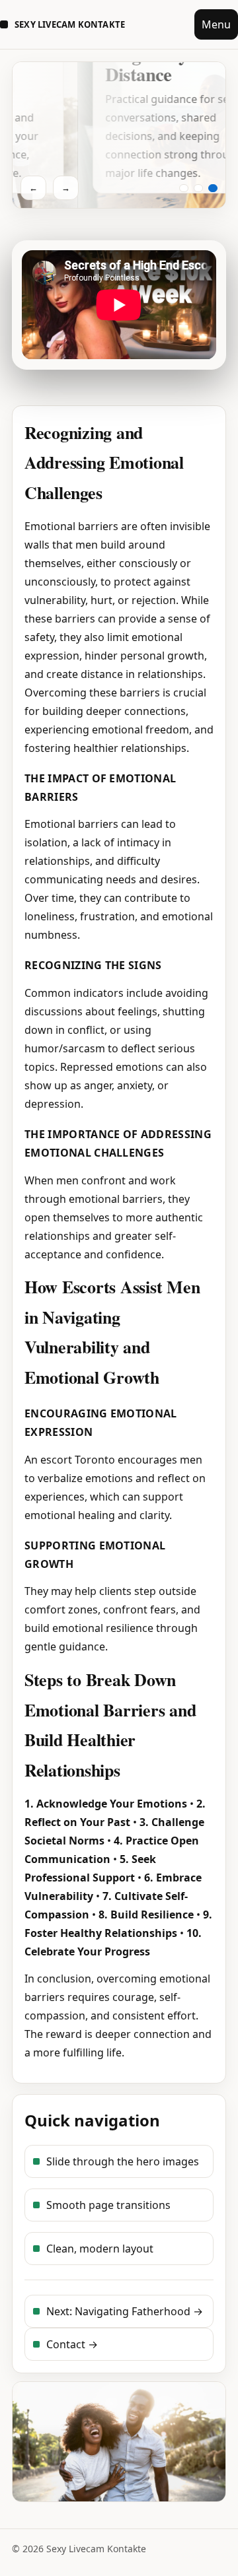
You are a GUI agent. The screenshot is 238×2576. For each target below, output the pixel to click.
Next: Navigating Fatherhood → (125, 2311)
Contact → (72, 2344)
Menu (216, 24)
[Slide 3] (213, 188)
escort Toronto (78, 1460)
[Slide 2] (198, 188)
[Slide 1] (184, 188)
